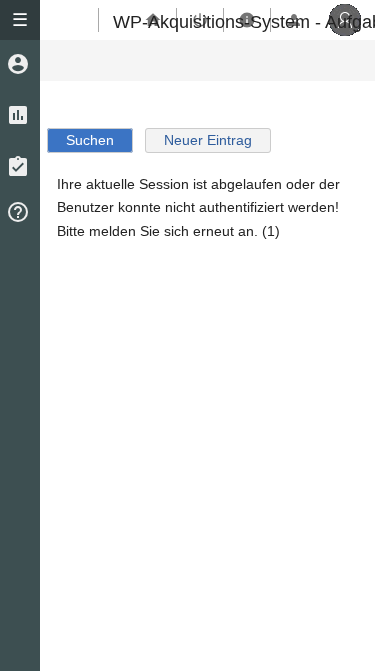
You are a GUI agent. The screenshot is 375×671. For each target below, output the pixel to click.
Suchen (90, 140)
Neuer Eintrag (208, 140)
